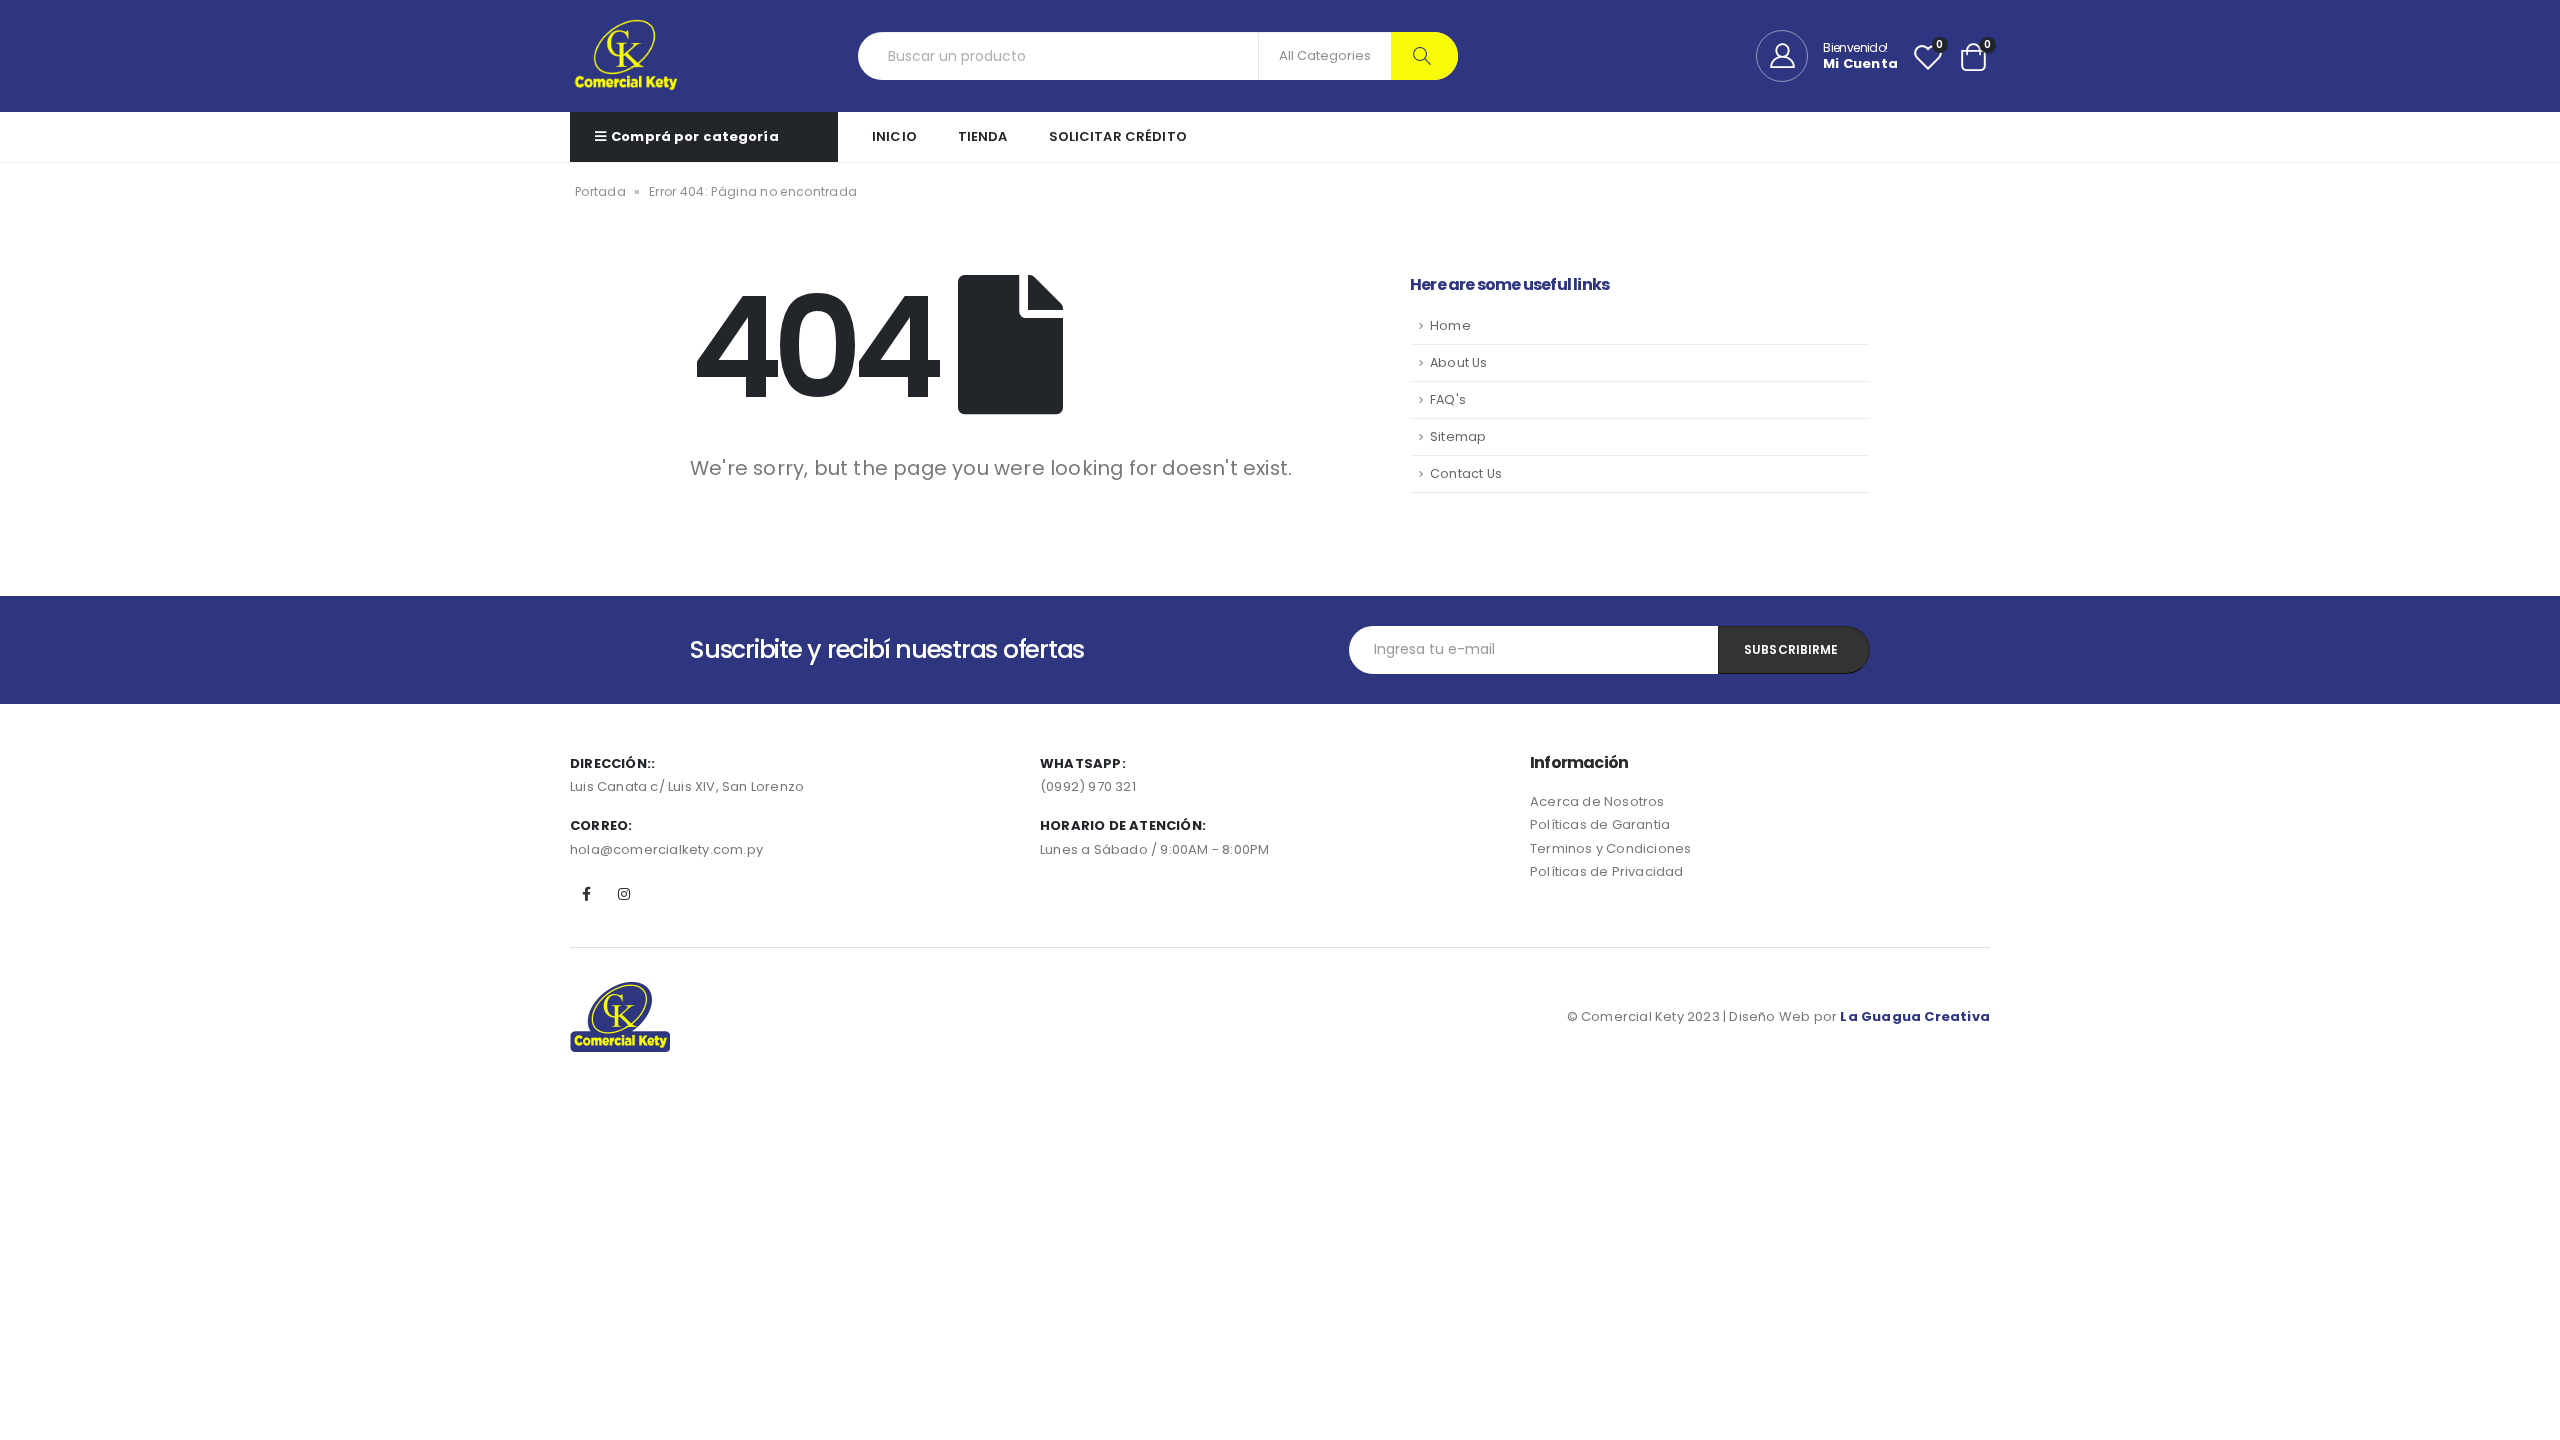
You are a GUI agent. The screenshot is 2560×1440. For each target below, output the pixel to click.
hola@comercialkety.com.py (666, 849)
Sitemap (1458, 436)
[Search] (1424, 56)
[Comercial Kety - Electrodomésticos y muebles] (625, 56)
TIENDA (983, 136)
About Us (1459, 362)
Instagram (624, 894)
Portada (600, 191)
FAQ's (1448, 399)
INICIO (894, 136)
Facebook (587, 894)
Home (1450, 325)
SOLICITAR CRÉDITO (1118, 136)
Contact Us (1466, 473)
